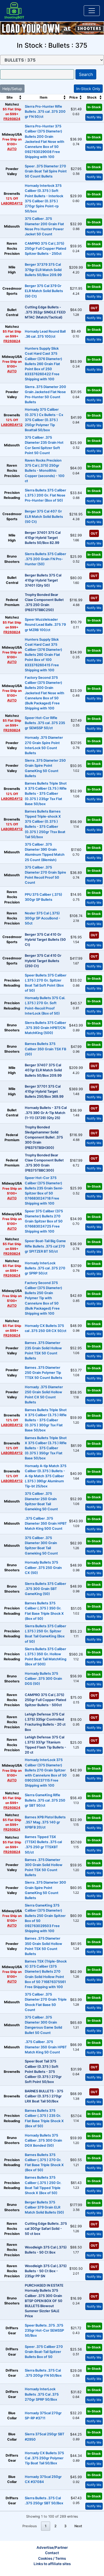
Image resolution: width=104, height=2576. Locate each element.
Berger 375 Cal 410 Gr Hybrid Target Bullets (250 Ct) (43, 961)
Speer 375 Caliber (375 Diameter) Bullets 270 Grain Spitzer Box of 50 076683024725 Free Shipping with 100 (44, 1221)
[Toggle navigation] (92, 11)
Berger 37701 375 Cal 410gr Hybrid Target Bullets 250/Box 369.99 (44, 1091)
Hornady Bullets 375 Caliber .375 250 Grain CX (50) (43, 1567)
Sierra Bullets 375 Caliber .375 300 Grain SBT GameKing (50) (45, 1589)
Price (74, 97)
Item (44, 97)
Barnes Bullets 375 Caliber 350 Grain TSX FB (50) (45, 1049)
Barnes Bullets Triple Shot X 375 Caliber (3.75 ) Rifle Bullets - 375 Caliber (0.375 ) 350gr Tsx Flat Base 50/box (46, 1448)
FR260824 (12, 119)
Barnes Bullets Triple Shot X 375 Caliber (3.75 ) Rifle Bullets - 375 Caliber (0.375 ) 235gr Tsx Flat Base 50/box (46, 794)
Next (78, 2526)
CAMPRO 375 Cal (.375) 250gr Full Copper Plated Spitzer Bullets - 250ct (45, 249)
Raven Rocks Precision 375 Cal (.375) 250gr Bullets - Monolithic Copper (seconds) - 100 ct (45, 471)
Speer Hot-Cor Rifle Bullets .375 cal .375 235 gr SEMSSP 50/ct (45, 723)
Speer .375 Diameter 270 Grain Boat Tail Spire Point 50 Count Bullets (46, 171)
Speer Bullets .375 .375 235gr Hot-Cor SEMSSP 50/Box (44, 2330)
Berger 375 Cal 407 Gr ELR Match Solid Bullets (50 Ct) (44, 516)
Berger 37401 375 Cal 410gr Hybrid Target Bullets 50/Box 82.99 (43, 538)
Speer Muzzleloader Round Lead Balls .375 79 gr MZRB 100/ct (45, 625)
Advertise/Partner (52, 2547)
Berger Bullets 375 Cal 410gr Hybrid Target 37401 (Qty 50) (43, 580)
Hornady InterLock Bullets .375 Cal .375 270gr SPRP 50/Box (42, 2394)
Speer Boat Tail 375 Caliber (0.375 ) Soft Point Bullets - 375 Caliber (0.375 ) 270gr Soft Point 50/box (43, 2072)
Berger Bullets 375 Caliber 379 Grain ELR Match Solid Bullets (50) (44, 2207)
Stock (92, 97)
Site (10, 97)
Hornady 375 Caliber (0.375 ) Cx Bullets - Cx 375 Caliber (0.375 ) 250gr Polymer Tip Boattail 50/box (44, 420)
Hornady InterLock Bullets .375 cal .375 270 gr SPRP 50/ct (45, 1268)
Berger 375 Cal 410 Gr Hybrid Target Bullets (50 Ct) (45, 940)
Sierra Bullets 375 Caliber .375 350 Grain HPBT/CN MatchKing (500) (45, 1028)
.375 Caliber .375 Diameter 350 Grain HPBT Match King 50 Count (46, 2047)
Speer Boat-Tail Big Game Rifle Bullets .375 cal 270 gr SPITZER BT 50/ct (45, 1246)
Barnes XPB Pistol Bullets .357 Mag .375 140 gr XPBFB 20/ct (45, 1822)
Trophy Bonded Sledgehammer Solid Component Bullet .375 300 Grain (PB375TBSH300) (44, 1137)
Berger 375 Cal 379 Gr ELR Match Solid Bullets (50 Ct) (44, 291)
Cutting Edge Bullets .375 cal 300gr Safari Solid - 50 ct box (46, 2229)
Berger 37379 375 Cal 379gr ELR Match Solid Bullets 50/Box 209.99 (43, 270)
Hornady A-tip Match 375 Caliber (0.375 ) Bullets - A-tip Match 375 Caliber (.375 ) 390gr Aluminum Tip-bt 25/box (46, 1476)
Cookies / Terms (52, 2558)
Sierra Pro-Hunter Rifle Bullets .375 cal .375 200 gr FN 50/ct (45, 112)
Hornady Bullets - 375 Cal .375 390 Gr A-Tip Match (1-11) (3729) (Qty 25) (46, 1113)
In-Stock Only (88, 89)
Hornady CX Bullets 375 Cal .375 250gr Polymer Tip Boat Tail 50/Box (44, 2458)
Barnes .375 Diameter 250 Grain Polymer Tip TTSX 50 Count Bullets (43, 1373)
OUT (94, 308)
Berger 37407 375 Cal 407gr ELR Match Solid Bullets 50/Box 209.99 (43, 1070)
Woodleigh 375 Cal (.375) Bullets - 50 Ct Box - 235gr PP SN (46, 2271)
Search (86, 74)
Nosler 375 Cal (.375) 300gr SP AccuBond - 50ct (43, 918)
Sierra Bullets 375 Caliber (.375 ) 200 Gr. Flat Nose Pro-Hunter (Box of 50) (45, 495)
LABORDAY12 (12, 203)
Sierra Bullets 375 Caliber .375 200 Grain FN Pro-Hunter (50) (45, 559)
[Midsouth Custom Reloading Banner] (52, 28)
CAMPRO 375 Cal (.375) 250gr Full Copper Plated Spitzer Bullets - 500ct (45, 1700)
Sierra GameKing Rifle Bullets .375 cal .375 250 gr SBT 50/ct (45, 1800)
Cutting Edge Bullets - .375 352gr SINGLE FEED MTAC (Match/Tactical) (45, 312)
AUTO (12, 149)
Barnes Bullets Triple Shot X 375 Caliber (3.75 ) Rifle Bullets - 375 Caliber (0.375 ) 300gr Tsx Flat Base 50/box (46, 1420)
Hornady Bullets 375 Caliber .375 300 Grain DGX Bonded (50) (43, 2140)
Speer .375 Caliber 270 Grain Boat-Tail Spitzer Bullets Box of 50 (44, 2352)
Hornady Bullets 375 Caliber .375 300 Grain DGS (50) (43, 1679)
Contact (52, 2553)
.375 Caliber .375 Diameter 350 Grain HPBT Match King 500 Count (46, 1523)
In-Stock (94, 107)
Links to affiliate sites (52, 2564)
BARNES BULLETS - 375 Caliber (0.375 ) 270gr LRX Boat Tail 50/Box (44, 2096)
